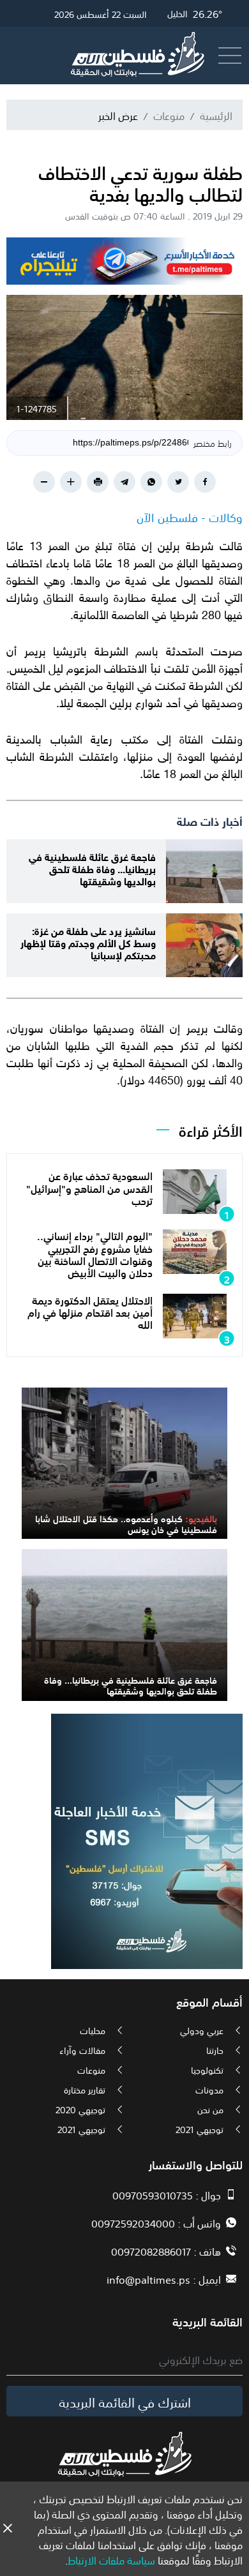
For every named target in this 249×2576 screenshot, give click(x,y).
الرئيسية (216, 115)
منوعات (169, 115)
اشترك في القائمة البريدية (125, 2401)
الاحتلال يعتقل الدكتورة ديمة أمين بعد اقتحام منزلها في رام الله (90, 1312)
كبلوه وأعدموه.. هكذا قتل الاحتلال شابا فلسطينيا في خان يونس (126, 1523)
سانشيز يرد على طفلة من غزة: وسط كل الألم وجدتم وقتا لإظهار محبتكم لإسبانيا (88, 942)
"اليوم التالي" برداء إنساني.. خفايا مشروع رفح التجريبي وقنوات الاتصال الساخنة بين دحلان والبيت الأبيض (95, 1254)
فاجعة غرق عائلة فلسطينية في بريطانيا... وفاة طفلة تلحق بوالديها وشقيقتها (92, 868)
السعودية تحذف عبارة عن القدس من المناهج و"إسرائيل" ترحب (89, 1187)
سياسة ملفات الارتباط (111, 2559)
